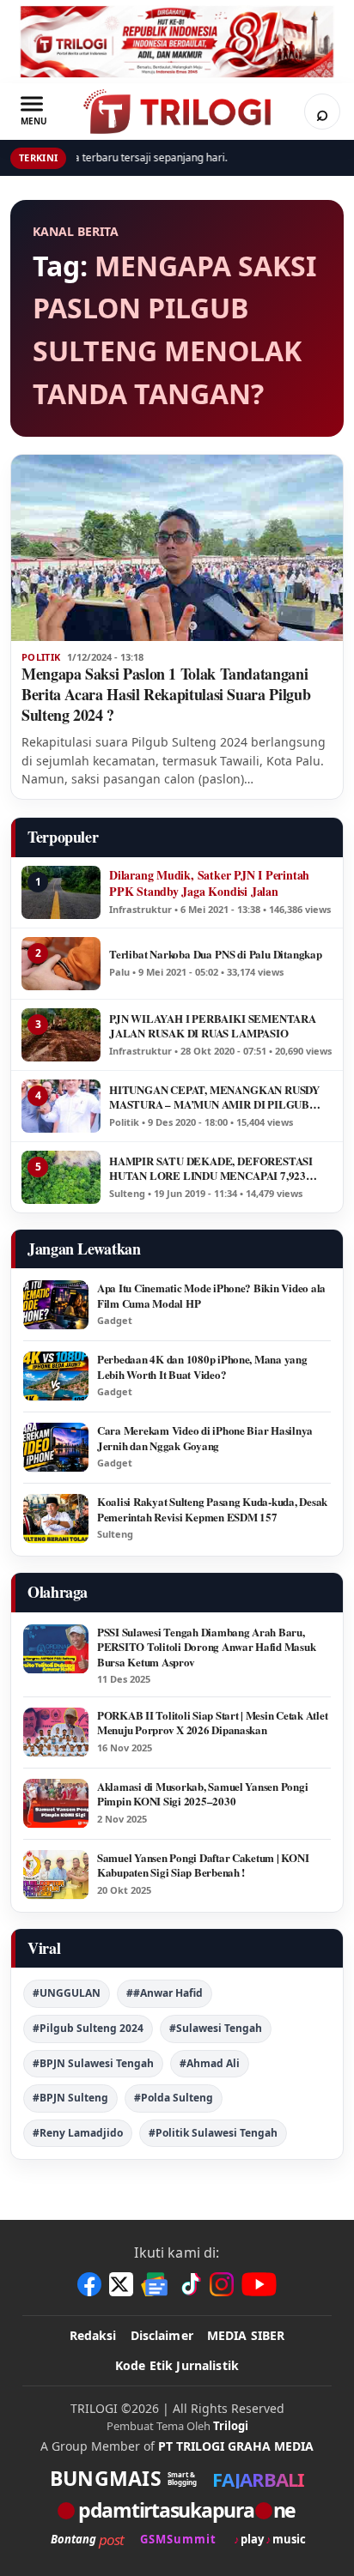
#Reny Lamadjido (78, 2133)
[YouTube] (259, 2284)
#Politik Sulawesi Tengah (213, 2133)
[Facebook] (89, 2284)
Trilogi (231, 2426)
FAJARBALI (258, 2479)
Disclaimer (162, 2335)
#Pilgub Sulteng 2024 (88, 2028)
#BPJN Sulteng (70, 2098)
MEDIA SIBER (246, 2335)
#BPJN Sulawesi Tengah (93, 2063)
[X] (121, 2284)
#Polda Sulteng (174, 2098)
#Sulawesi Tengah (216, 2028)
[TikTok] (190, 2284)
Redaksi (93, 2335)
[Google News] (156, 2284)
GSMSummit (178, 2540)
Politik (41, 657)
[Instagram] (222, 2284)
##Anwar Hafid (165, 1993)
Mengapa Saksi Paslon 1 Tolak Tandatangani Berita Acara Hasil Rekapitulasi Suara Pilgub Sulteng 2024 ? (166, 694)
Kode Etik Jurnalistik (177, 2365)
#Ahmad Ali (210, 2063)
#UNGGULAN (67, 1993)
